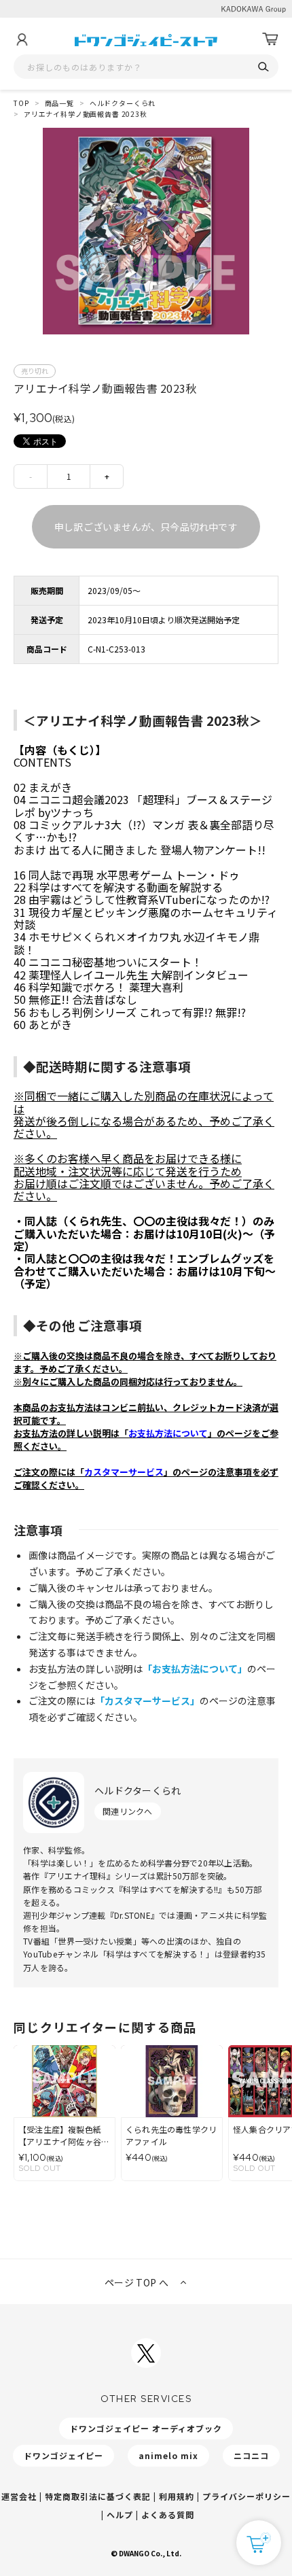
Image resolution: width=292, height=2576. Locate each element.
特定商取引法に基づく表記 (98, 2496)
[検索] (263, 67)
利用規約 (177, 2496)
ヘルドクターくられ (123, 103)
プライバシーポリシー (247, 2496)
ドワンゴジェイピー (63, 2455)
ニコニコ (251, 2455)
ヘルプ (120, 2514)
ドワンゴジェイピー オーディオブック (146, 2428)
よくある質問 (168, 2514)
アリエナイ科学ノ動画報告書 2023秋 (86, 114)
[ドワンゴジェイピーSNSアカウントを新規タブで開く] (146, 2353)
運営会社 (19, 2496)
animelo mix (168, 2455)
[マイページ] (22, 39)
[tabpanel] (146, 231)
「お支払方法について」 (195, 1669)
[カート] (270, 39)
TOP (21, 103)
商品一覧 (59, 103)
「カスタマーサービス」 (147, 1701)
